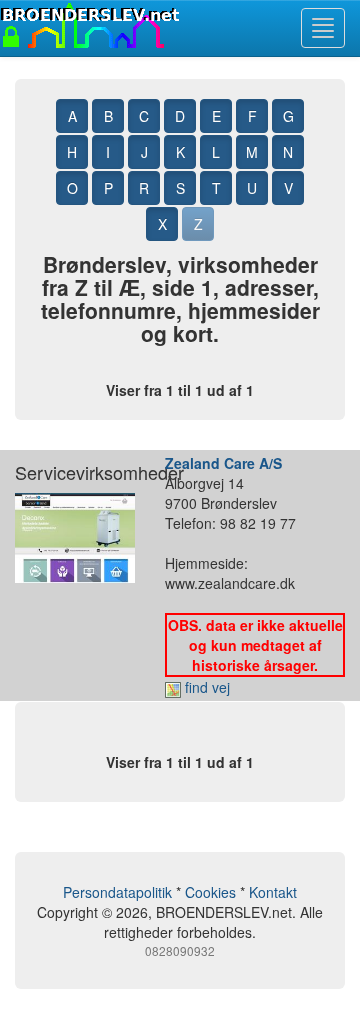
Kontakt (273, 892)
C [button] (144, 116)
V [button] (288, 188)
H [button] (72, 152)
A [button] (72, 116)
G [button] (288, 116)
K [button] (180, 152)
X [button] (162, 224)
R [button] (144, 188)
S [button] (180, 188)
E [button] (216, 116)
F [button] (252, 116)
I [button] (108, 152)
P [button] (108, 188)
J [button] (144, 152)
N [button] (288, 152)
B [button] (108, 116)
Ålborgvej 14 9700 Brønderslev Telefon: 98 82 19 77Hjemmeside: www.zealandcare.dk (254, 575)
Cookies (210, 892)
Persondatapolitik (117, 892)
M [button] (252, 152)
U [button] (252, 188)
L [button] (216, 152)
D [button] (180, 116)
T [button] (216, 188)
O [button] (72, 188)
